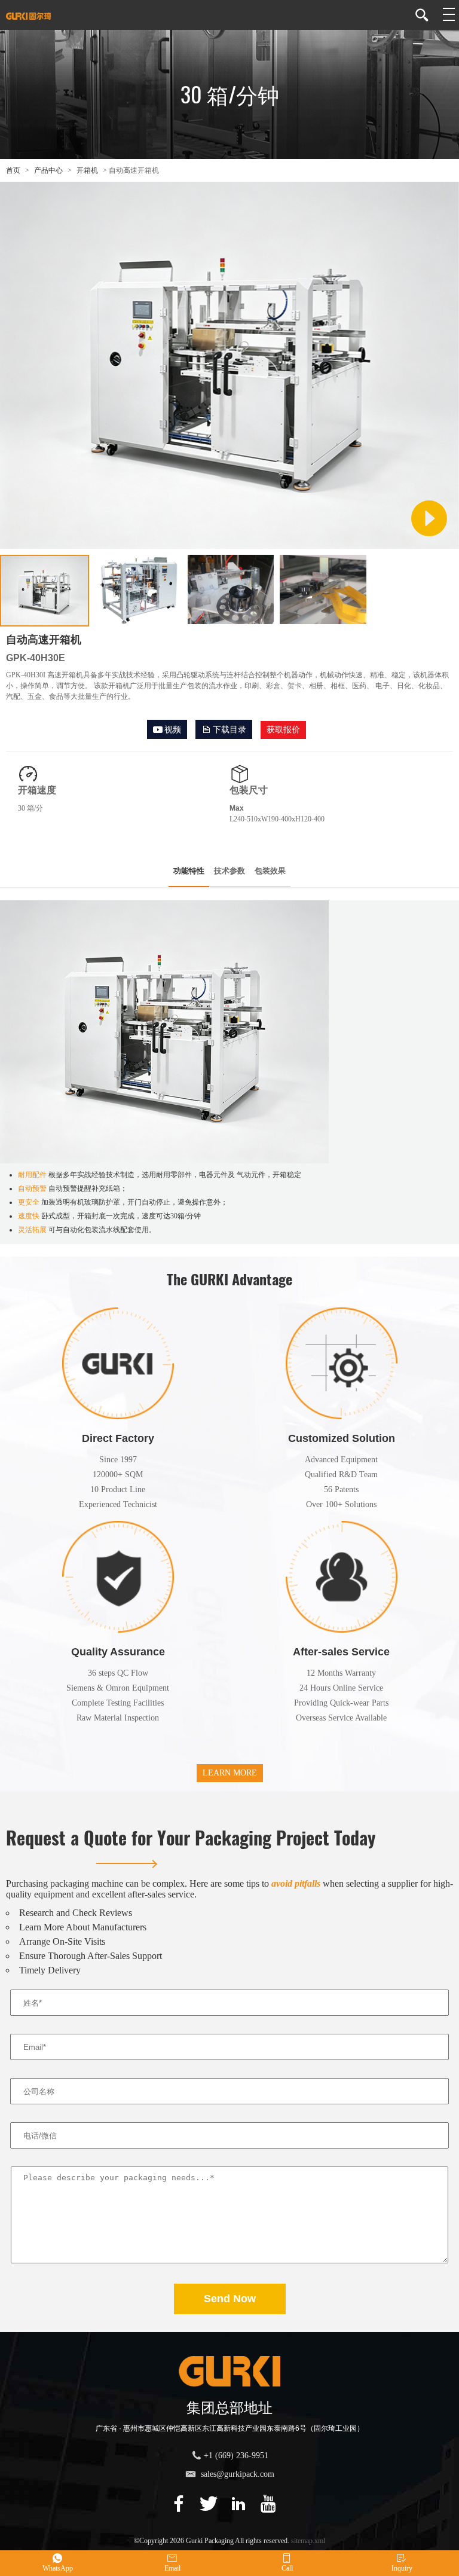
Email (172, 2568)
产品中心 (48, 170)
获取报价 (283, 730)
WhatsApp (58, 2568)
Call (287, 2568)
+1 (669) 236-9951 (236, 2456)
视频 (173, 730)
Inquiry (402, 2568)
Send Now (230, 2299)
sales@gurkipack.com (238, 2474)
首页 (13, 170)
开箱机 (87, 170)
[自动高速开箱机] (229, 544)
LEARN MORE (230, 1773)
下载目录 (229, 730)
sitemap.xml (308, 2541)
